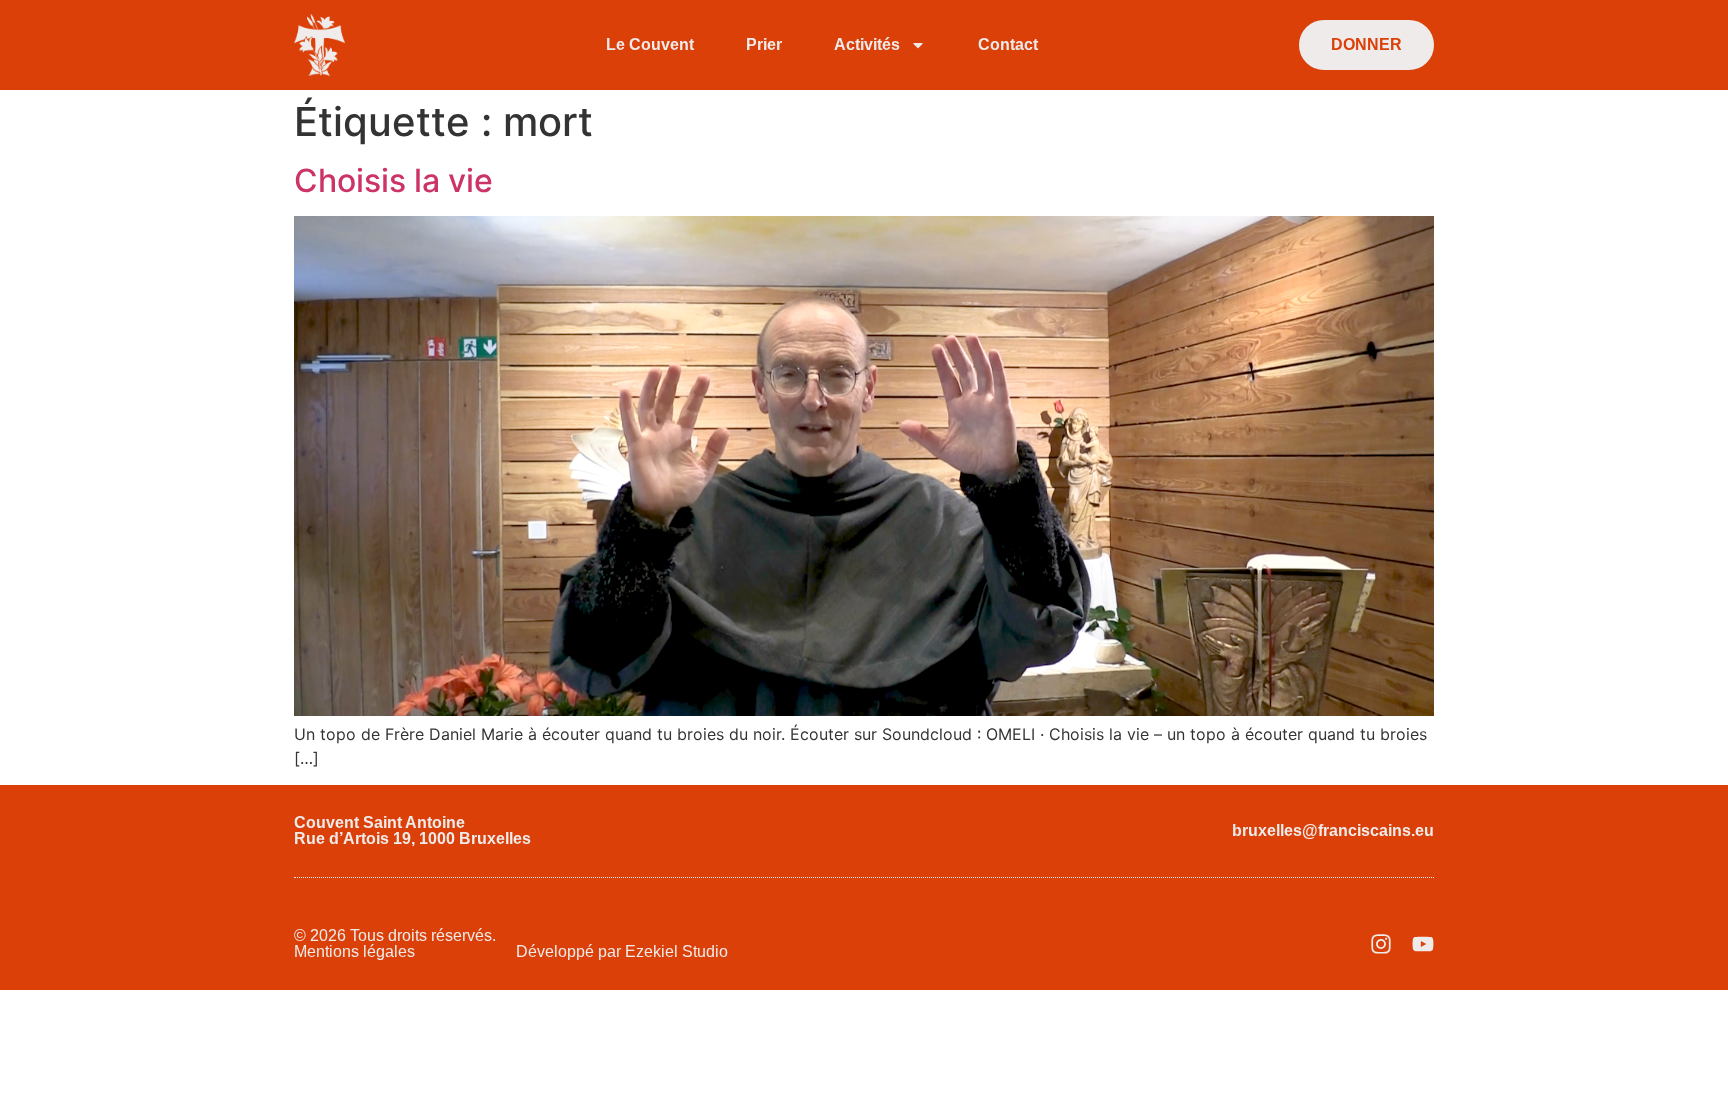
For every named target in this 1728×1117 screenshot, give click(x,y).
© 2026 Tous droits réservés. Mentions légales (395, 943)
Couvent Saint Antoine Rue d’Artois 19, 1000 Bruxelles (412, 830)
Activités (867, 44)
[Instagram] (1381, 944)
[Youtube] (1423, 944)
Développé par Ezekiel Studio (622, 951)
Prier (764, 44)
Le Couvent (650, 44)
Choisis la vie (393, 180)
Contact (1008, 44)
